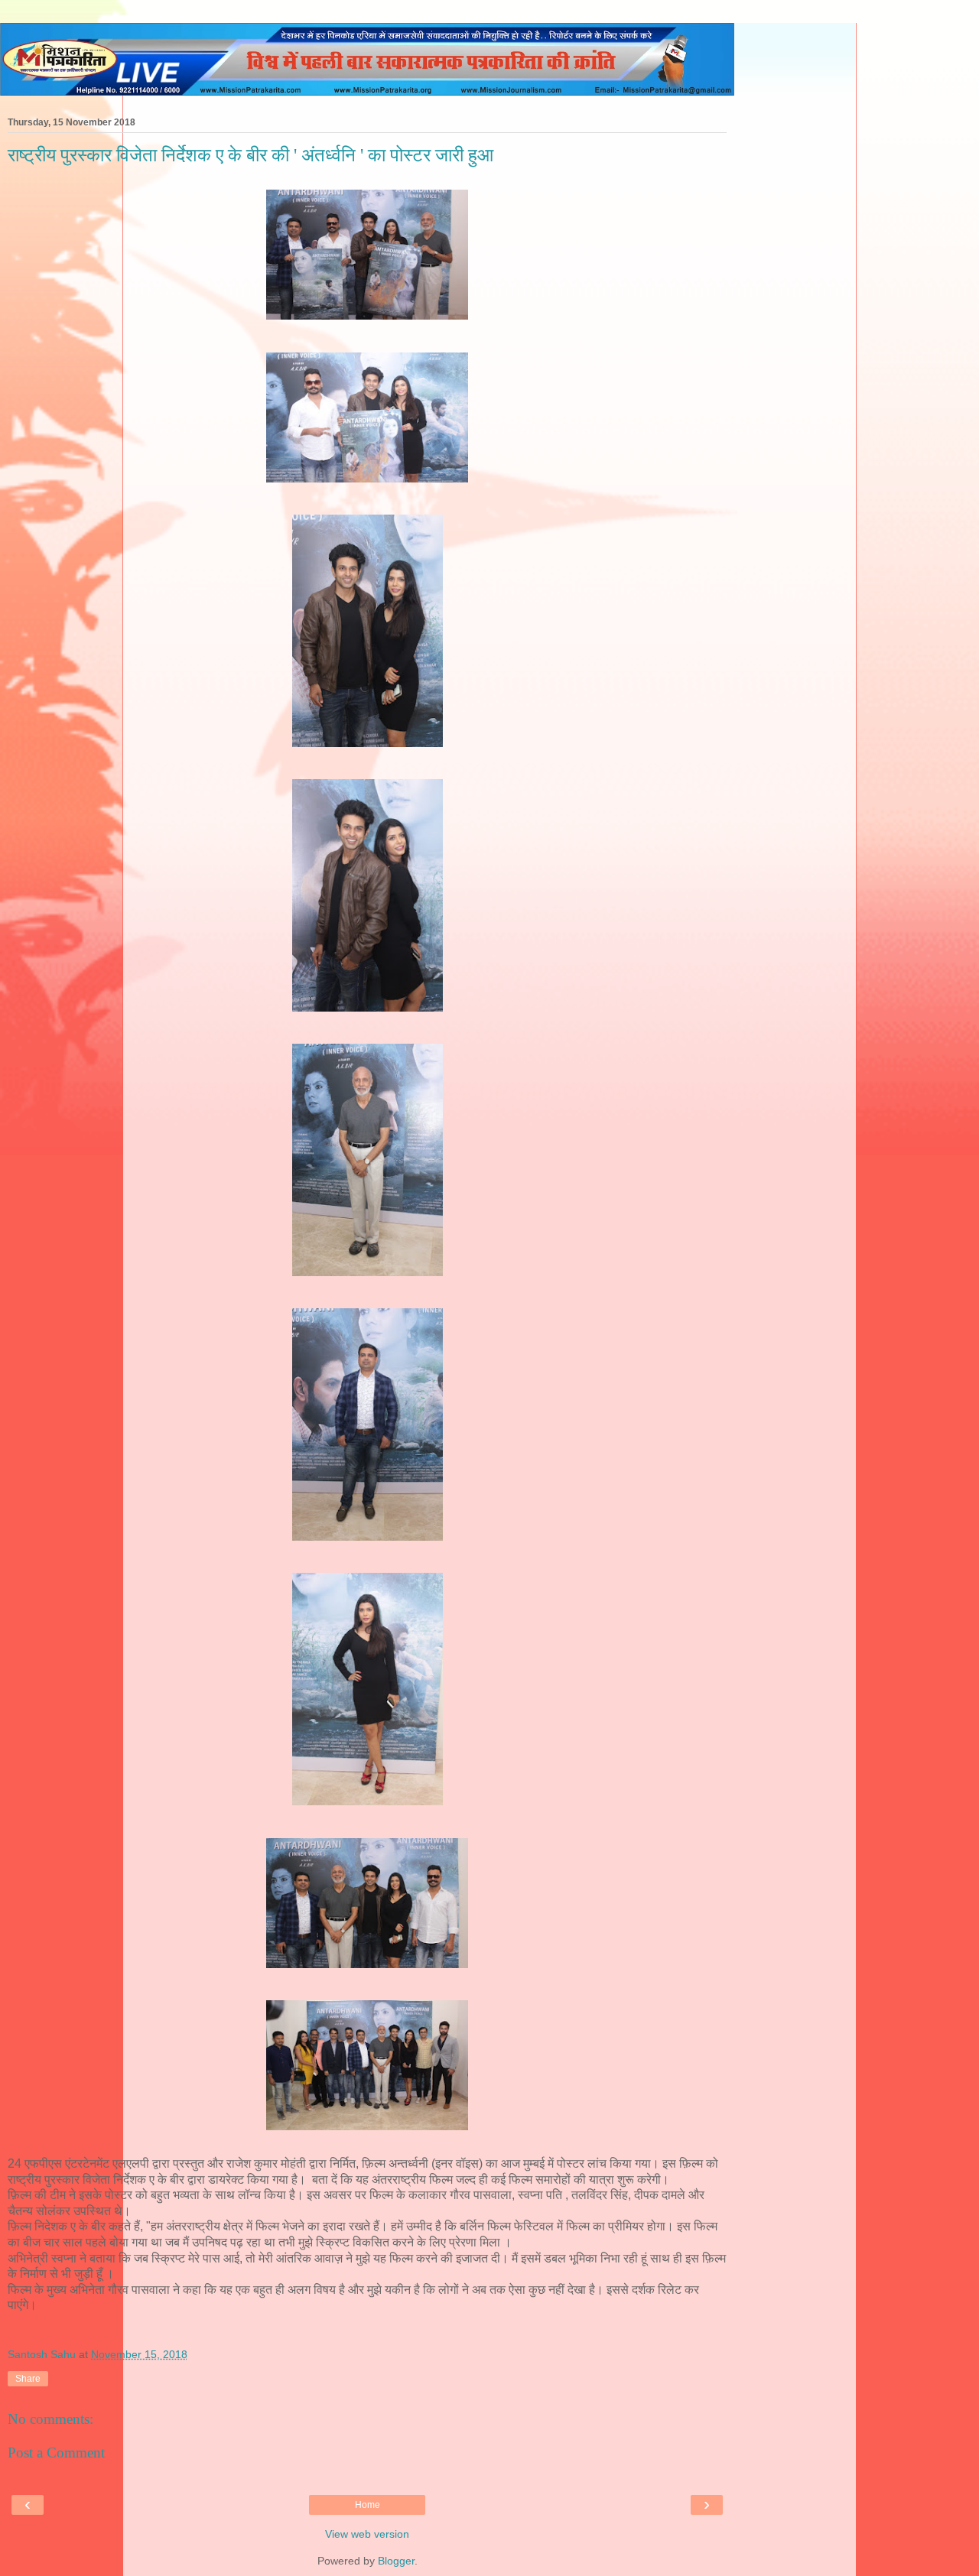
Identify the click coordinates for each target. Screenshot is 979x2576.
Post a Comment (56, 2453)
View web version (367, 2534)
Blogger (396, 2561)
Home (368, 2505)
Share (28, 2379)
